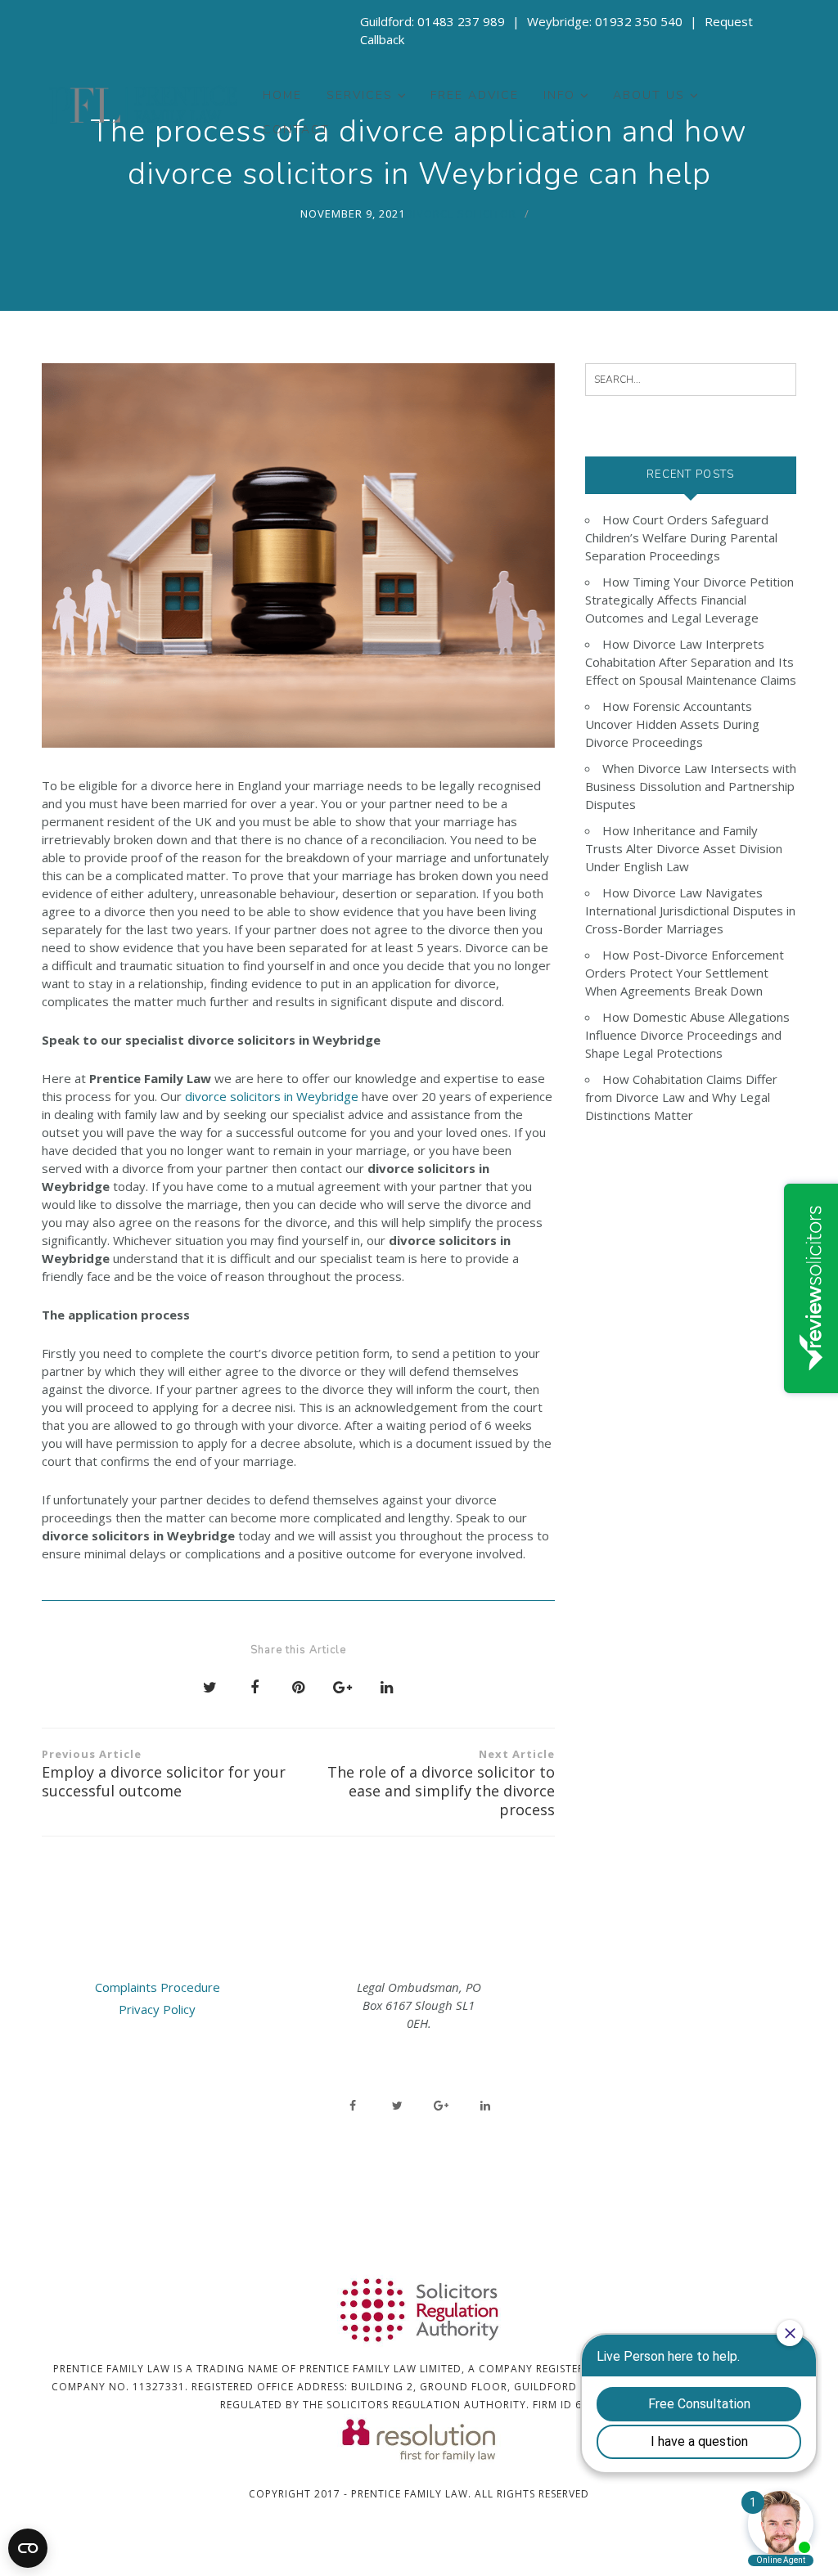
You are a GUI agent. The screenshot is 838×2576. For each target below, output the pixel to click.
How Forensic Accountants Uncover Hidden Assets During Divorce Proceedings (672, 724)
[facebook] (353, 2106)
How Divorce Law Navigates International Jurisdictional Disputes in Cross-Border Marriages (690, 910)
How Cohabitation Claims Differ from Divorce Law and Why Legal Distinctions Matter (681, 1097)
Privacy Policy (157, 2009)
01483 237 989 (461, 21)
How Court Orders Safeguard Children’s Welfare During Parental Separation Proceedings (681, 537)
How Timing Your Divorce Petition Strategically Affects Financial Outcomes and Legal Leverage (689, 600)
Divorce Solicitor (461, 214)
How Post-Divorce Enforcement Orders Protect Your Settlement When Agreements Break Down (685, 973)
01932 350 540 (639, 21)
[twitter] (397, 2106)
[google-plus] (441, 2106)
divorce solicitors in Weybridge (272, 1096)
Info (559, 95)
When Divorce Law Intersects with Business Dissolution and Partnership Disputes (691, 786)
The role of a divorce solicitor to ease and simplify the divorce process (441, 1783)
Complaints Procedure (158, 1987)
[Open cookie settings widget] (28, 2548)
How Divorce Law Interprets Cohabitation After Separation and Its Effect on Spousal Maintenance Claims (691, 662)
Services (360, 95)
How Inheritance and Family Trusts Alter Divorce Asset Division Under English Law (684, 848)
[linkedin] (485, 2106)
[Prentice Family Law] (143, 105)
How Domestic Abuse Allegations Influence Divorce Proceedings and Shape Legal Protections (687, 1035)
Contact (296, 130)
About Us (649, 95)
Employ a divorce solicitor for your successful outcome (164, 1774)
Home (282, 95)
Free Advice (475, 95)
